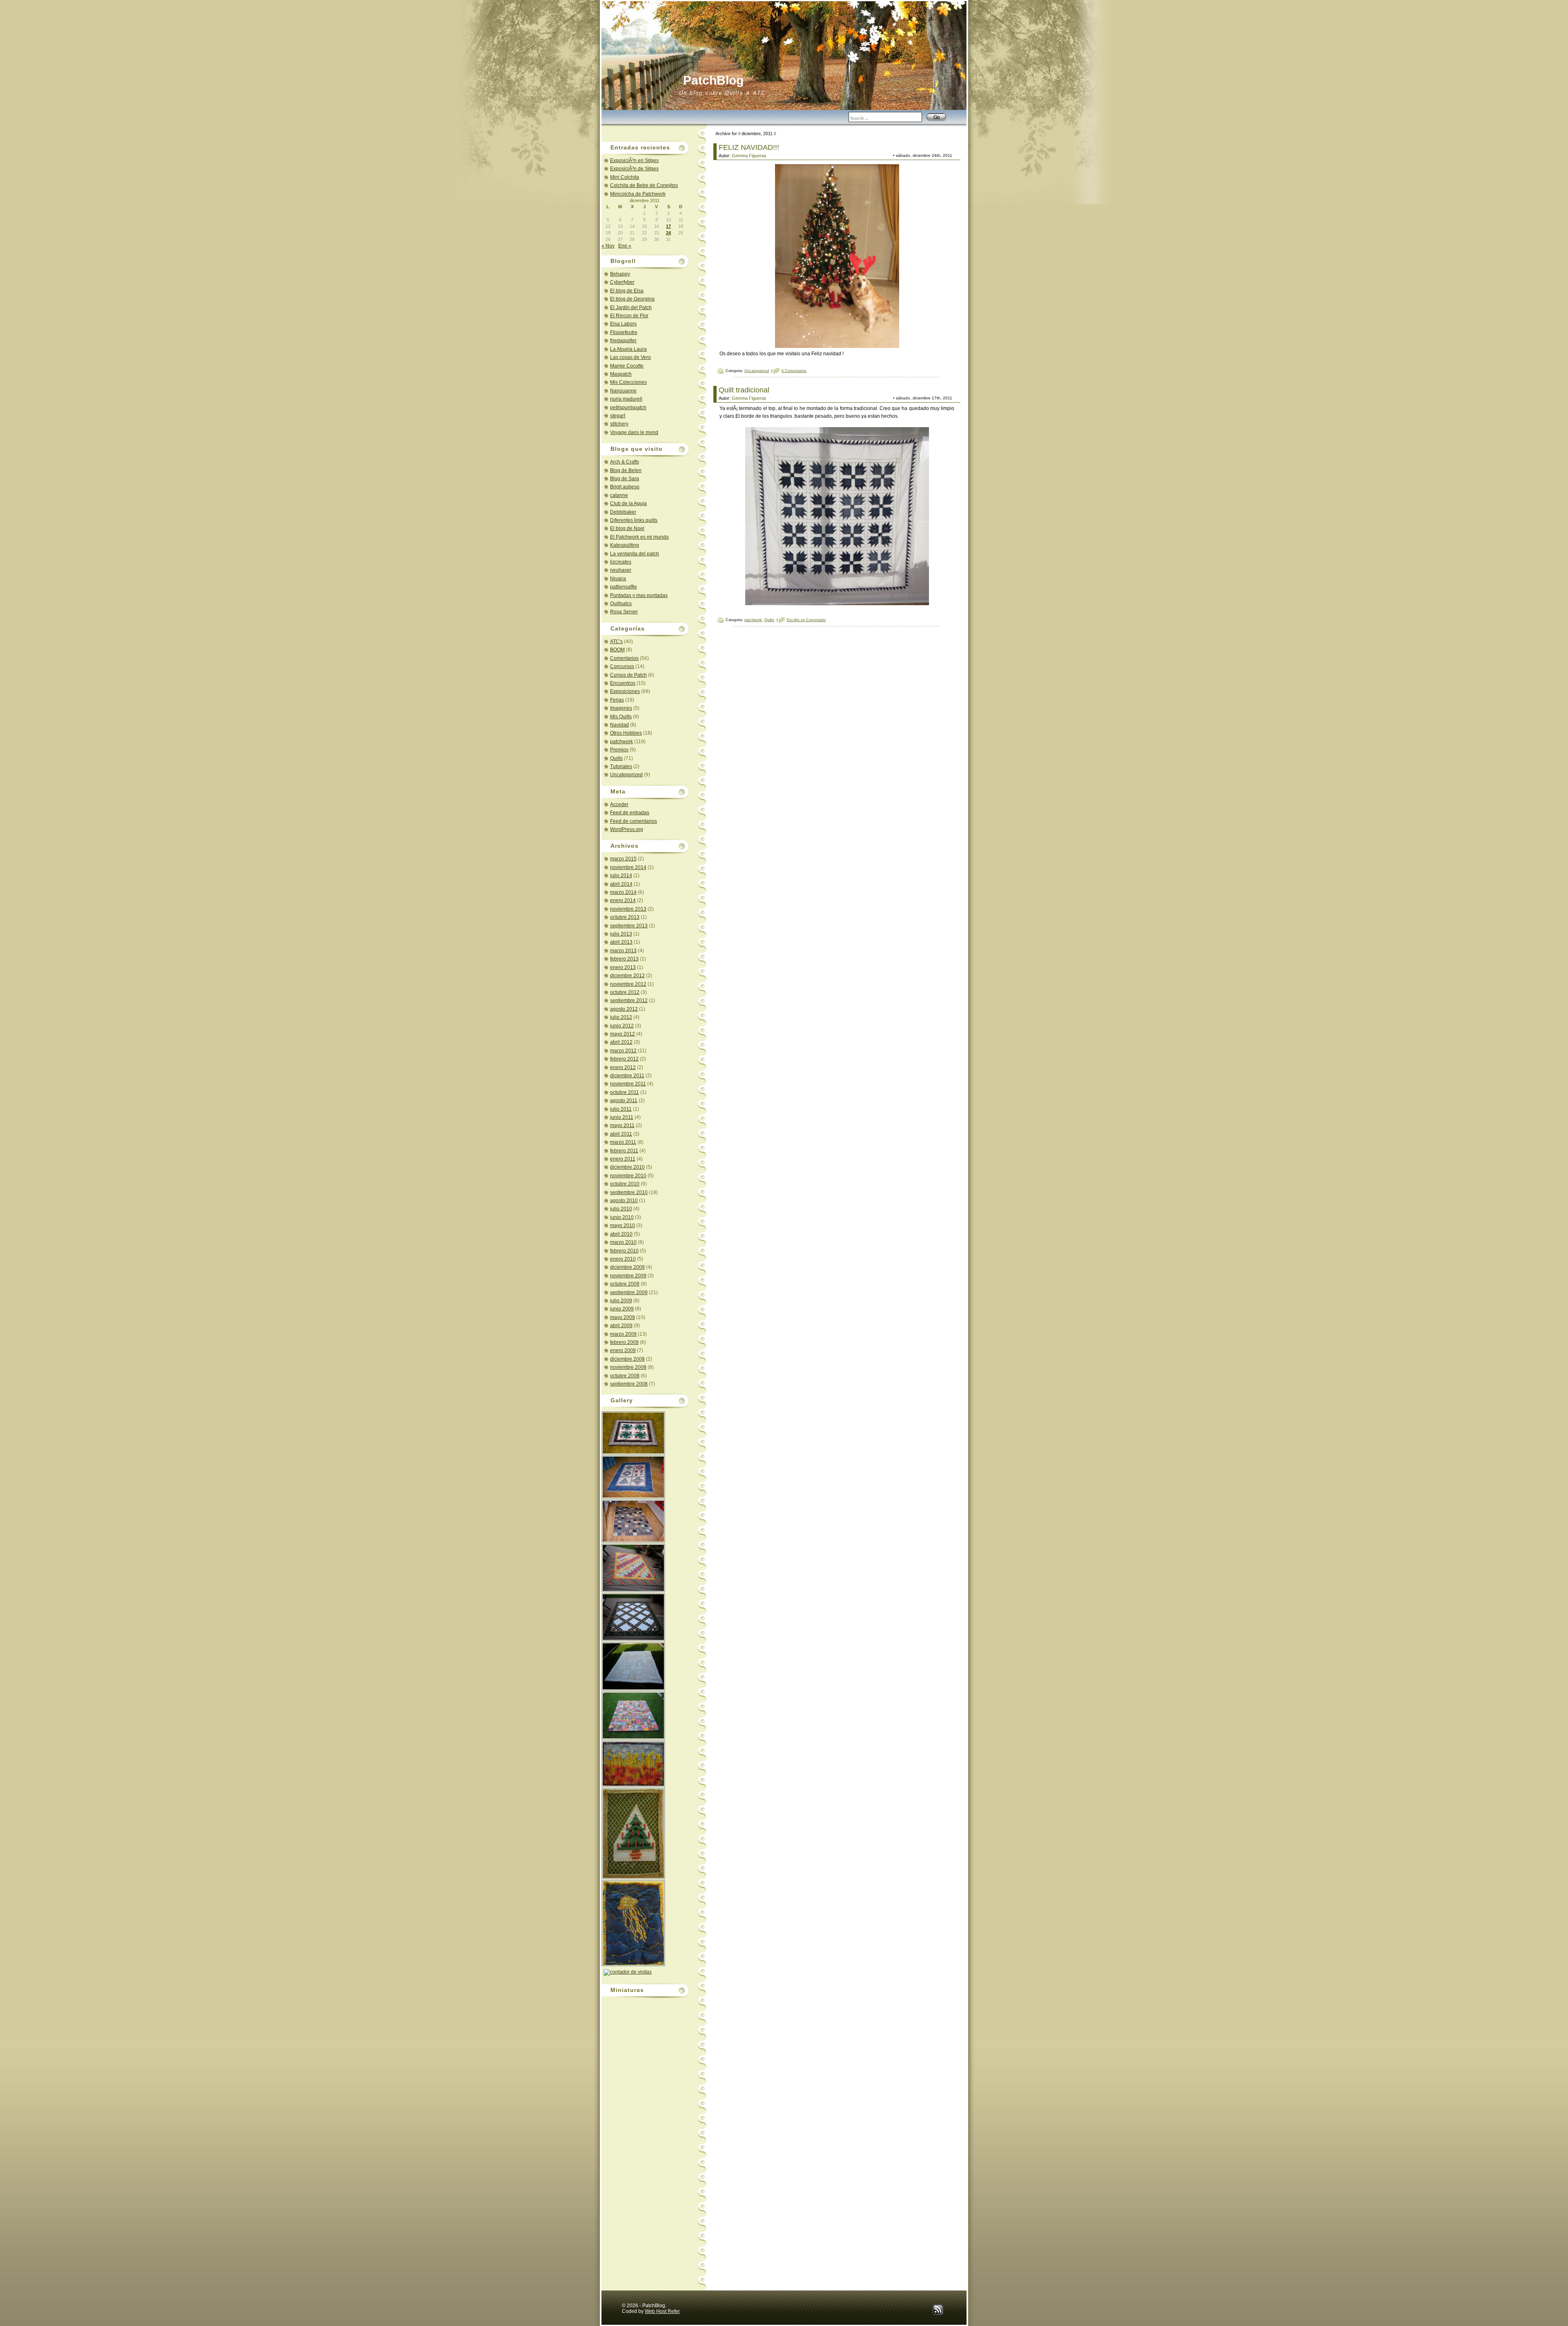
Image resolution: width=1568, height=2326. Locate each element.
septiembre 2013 (629, 926)
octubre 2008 (625, 1376)
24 (668, 233)
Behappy (620, 274)
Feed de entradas (630, 813)
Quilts (616, 758)
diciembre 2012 (627, 976)
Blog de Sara (625, 479)
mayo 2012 (623, 1034)
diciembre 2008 (627, 1359)
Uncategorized (626, 775)
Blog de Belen (626, 470)
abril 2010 (621, 1234)
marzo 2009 (623, 1334)
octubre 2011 (625, 1092)
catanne (619, 495)
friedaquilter (623, 341)
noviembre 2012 (628, 984)
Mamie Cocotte (627, 366)
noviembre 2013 (628, 909)
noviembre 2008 (628, 1367)
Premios (619, 750)
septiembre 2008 (629, 1384)
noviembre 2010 (628, 1176)
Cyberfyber (622, 282)
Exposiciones (625, 691)
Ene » (625, 246)
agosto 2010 (624, 1201)
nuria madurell (626, 399)
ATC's (616, 642)
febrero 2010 (624, 1251)
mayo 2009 (623, 1317)
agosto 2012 (624, 1009)
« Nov (608, 246)
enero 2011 (623, 1159)
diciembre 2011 (627, 1076)
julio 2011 (621, 1109)
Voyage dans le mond (634, 432)
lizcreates (621, 562)
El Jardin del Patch (631, 307)
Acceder (619, 804)
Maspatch (621, 374)
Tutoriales (621, 766)
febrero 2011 (624, 1151)
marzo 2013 (623, 951)
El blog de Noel (627, 528)
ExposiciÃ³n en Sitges (634, 160)
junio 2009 (622, 1309)
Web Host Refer (662, 2311)
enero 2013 (623, 967)
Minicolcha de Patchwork (638, 194)
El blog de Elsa (627, 291)
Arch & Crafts (625, 462)
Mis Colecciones (628, 382)
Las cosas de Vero (630, 357)
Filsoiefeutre (624, 332)
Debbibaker (623, 512)
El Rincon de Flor (629, 316)
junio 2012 (622, 1026)
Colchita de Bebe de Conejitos (644, 185)
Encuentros (623, 683)
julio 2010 (621, 1209)
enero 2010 (623, 1259)
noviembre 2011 (628, 1084)
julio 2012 (621, 1017)
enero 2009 (623, 1350)
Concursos (622, 666)
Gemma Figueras (749, 156)
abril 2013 (621, 942)
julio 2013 (621, 934)
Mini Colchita (625, 177)
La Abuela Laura (628, 349)
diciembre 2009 (627, 1267)
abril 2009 (621, 1326)
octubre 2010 (625, 1184)
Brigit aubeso (625, 487)
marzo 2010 (623, 1242)
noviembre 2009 (628, 1276)
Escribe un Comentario (806, 620)
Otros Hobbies (626, 733)
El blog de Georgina (632, 299)
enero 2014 (623, 900)
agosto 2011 (624, 1101)
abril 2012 (621, 1042)
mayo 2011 (622, 1125)
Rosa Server (624, 612)
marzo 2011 (623, 1142)
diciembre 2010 (627, 1167)
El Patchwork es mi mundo (639, 537)
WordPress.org (627, 829)
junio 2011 (622, 1117)
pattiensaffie (624, 587)
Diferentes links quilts (634, 520)
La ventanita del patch (635, 554)
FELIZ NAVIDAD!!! (749, 147)
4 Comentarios (794, 371)
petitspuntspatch (628, 408)
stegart (618, 416)
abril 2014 (621, 884)
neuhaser (621, 570)
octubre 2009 (625, 1284)
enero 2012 (623, 1067)
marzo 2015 (623, 859)
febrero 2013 (624, 959)
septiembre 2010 (629, 1192)
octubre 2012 (625, 992)
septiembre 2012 (629, 1000)
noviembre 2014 (628, 867)
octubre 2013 (625, 917)
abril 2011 (621, 1134)
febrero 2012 (624, 1059)
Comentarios (624, 658)
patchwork (621, 742)
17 (668, 226)
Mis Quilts (621, 717)
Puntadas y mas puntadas (639, 595)
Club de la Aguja (628, 504)
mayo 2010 (623, 1225)
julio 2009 (621, 1301)
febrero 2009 (624, 1342)
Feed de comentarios (634, 821)
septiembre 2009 (629, 1292)
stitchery (619, 424)
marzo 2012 (623, 1051)
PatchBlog (713, 80)
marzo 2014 (623, 892)
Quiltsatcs (621, 604)
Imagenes (621, 708)
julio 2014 (621, 876)
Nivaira (618, 579)
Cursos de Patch (628, 675)
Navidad (619, 725)
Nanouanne (623, 391)
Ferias (617, 700)
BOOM (617, 650)
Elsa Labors (623, 324)
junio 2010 (622, 1217)
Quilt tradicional (744, 390)
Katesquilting (625, 545)
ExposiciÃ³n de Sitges (634, 169)
